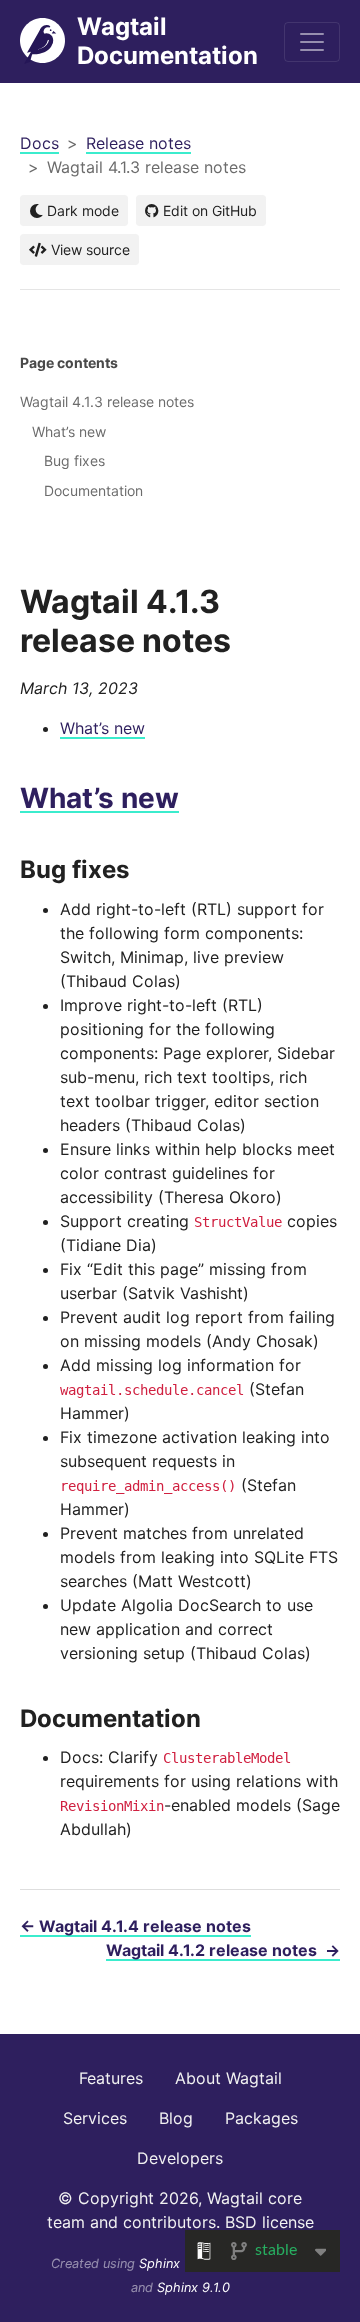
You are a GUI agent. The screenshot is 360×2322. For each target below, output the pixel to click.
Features (111, 2078)
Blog (176, 2118)
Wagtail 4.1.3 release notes (107, 401)
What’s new (102, 728)
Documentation (93, 490)
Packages (261, 2118)
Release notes (138, 143)
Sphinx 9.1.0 (193, 2287)
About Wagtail (228, 2078)
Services (95, 2118)
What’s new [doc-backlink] (99, 798)
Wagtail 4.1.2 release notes (223, 1950)
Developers (180, 2158)
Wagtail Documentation (167, 41)
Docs (39, 143)
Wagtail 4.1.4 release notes (135, 1926)
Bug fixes (74, 460)
